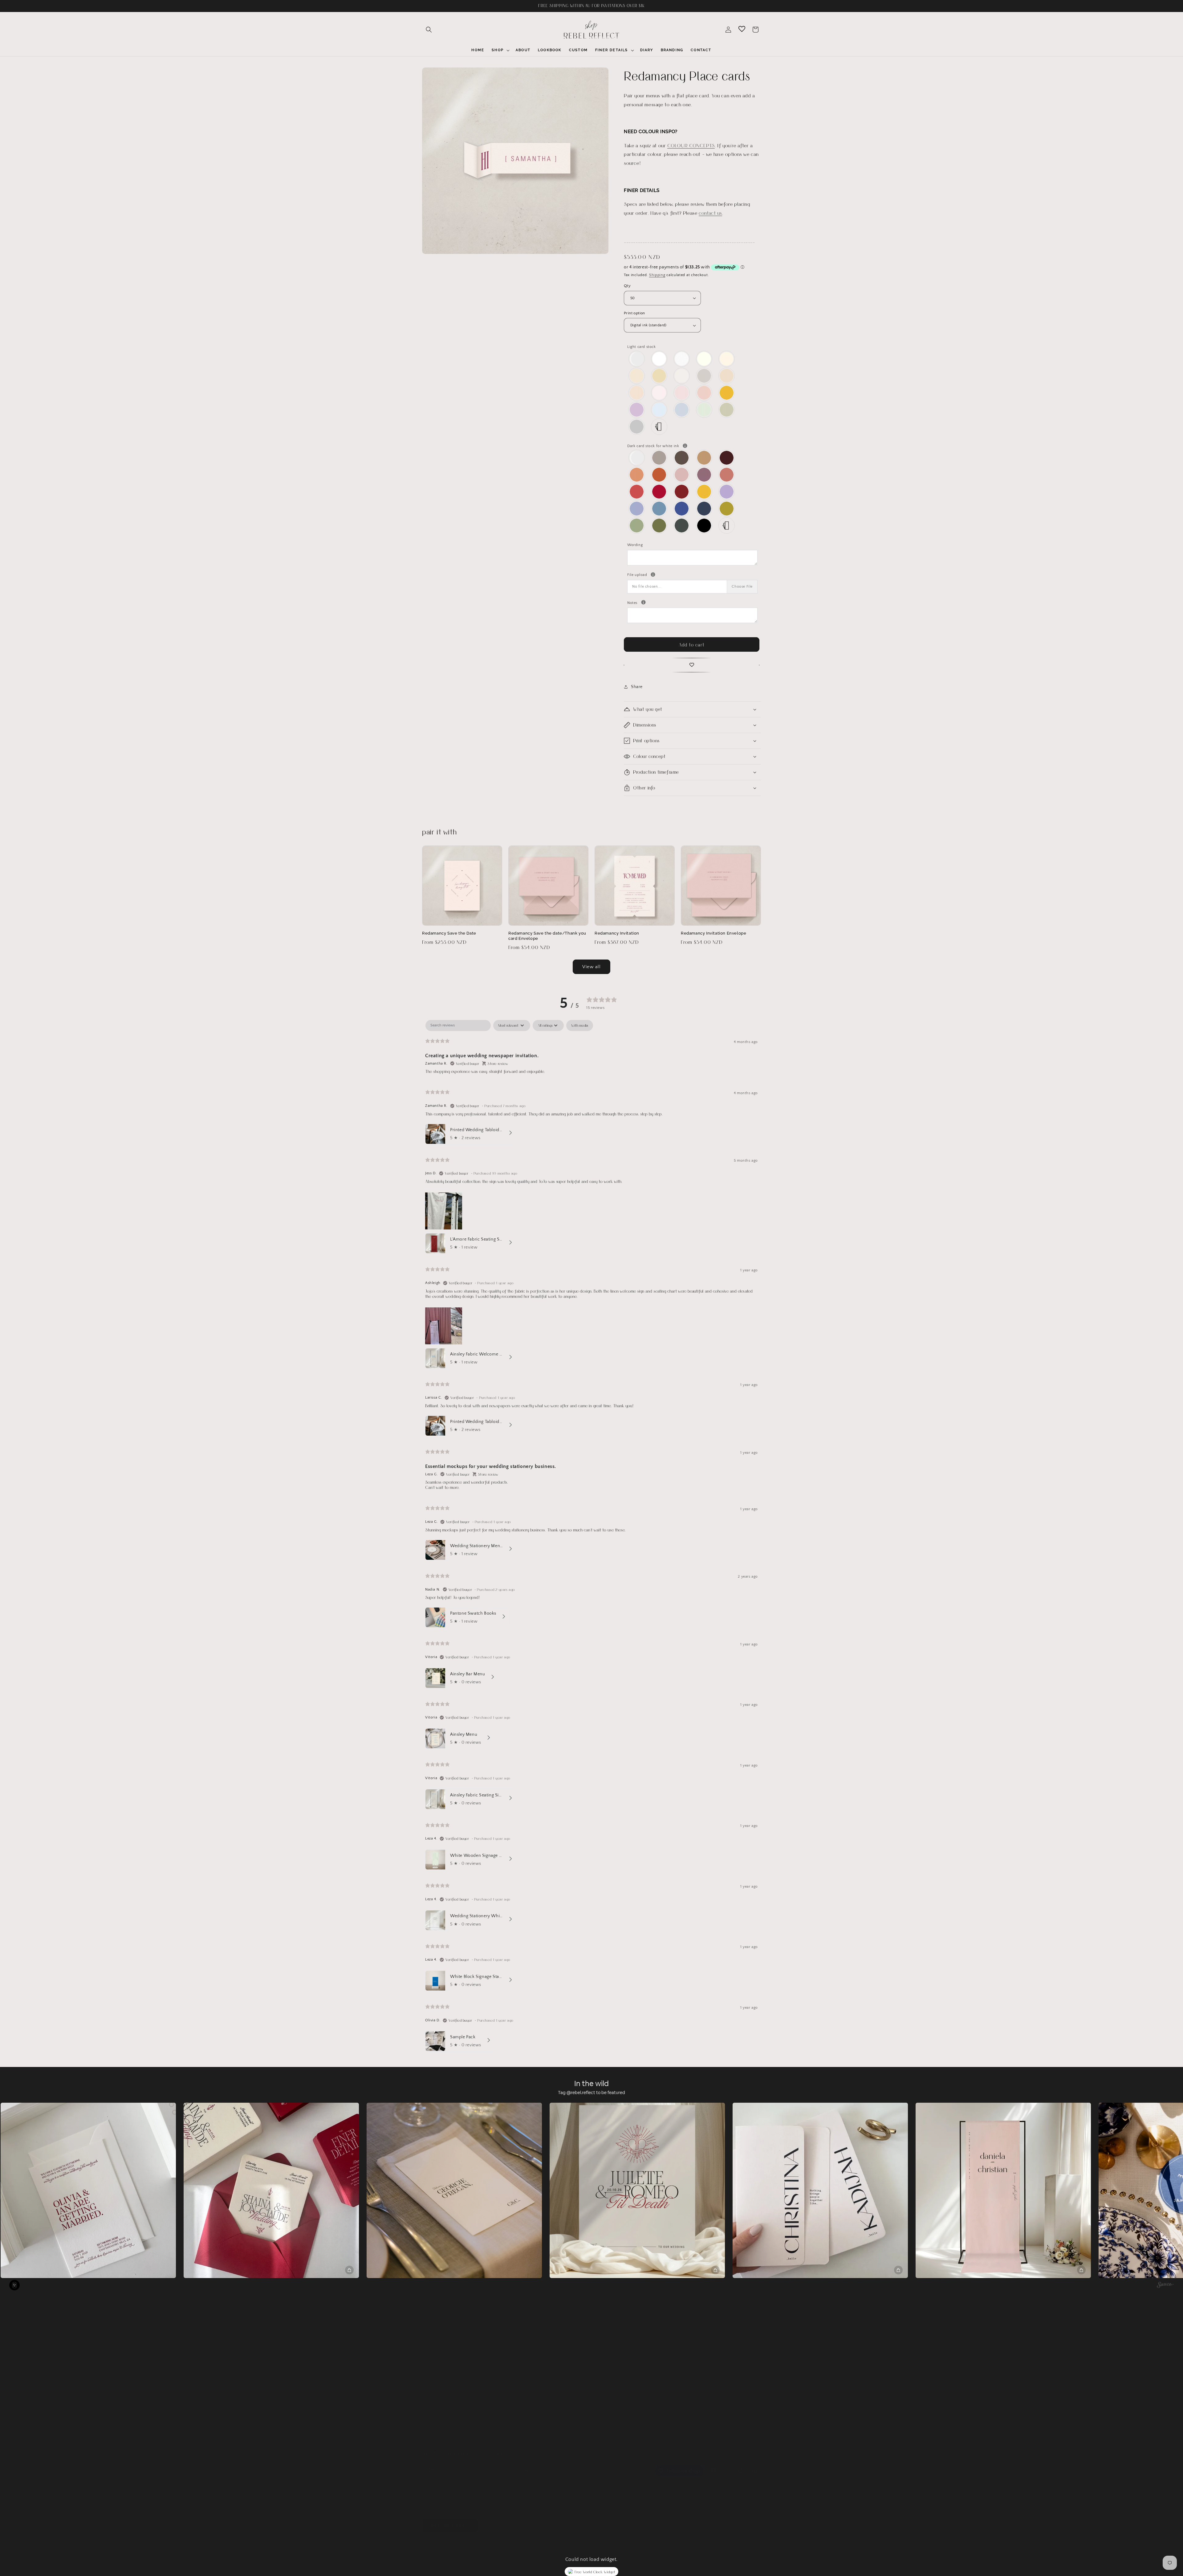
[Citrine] (727, 393)
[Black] (704, 526)
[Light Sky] (659, 410)
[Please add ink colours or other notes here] (643, 602)
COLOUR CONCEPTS (691, 145)
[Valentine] (637, 492)
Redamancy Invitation (617, 933)
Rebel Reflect (448, 2541)
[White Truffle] (637, 376)
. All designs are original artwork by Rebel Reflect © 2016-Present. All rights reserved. (533, 2541)
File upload (692, 574)
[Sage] (637, 526)
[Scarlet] (682, 492)
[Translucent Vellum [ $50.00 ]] (637, 359)
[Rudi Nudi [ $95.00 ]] (727, 376)
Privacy (429, 2385)
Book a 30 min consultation (450, 2429)
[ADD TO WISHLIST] (692, 665)
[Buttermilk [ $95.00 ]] (659, 376)
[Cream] (727, 359)
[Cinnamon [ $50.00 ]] (704, 458)
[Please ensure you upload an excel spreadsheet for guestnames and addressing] (653, 575)
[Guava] (727, 475)
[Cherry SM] (659, 492)
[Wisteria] (637, 410)
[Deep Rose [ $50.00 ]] (704, 475)
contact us (710, 213)
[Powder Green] (704, 410)
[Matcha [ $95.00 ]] (727, 410)
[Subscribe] (526, 2464)
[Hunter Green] (682, 526)
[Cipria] (704, 393)
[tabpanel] (591, 1537)
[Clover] (659, 526)
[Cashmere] (659, 458)
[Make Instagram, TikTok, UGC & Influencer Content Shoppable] (1165, 2286)
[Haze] (637, 427)
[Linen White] (682, 359)
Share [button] (637, 687)
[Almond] (682, 376)
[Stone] (704, 376)
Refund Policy (436, 2407)
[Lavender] (727, 492)
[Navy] (704, 509)
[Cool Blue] (682, 410)
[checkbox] (580, 1025)
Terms (428, 2374)
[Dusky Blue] (637, 509)
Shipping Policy (437, 2418)
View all (591, 967)
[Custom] (659, 427)
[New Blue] (659, 509)
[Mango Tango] (637, 475)
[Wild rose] (682, 475)
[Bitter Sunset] (659, 475)
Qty (627, 286)
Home (428, 2342)
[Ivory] (704, 359)
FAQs (427, 2364)
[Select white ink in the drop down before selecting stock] (685, 446)
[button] (429, 30)
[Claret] (727, 458)
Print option (634, 313)
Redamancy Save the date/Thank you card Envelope (547, 936)
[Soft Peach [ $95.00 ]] (637, 393)
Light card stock (642, 347)
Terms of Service (439, 2396)
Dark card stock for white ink (692, 445)
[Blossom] (682, 393)
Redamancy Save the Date (449, 933)
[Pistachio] (727, 509)
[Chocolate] (682, 458)
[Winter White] (659, 359)
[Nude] (659, 393)
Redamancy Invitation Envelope (713, 933)
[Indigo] (682, 509)
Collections (433, 2353)
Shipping (657, 275)
